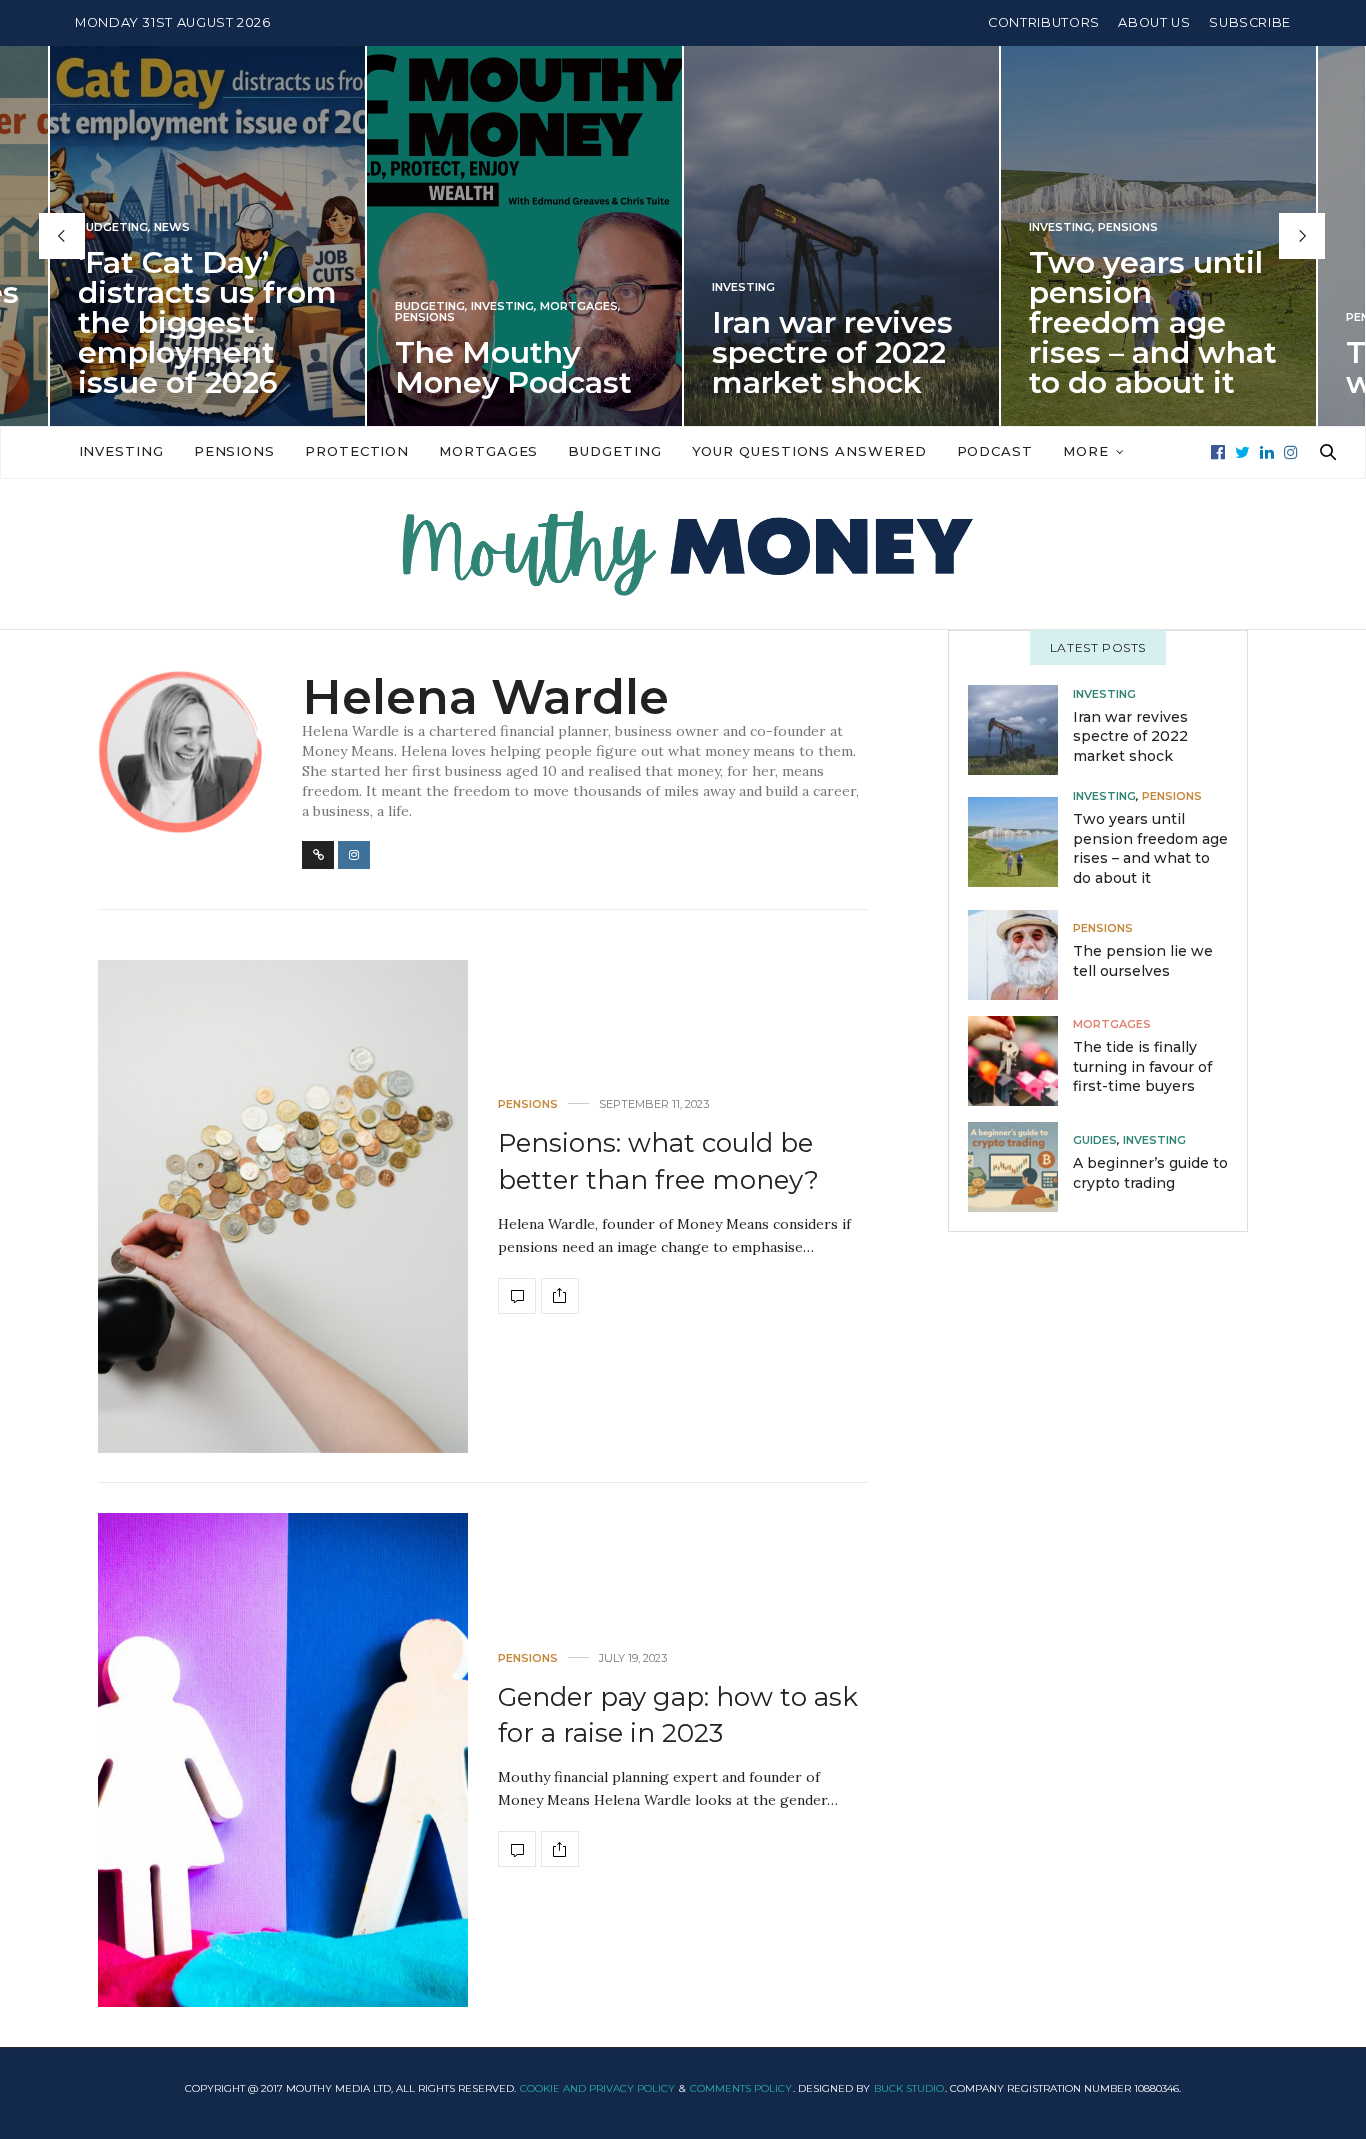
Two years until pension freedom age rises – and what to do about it (1153, 322)
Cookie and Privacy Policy (597, 2088)
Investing (502, 306)
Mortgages (579, 306)
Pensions (425, 317)
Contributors (1044, 22)
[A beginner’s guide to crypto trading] (1020, 1166)
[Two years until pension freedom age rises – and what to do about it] (1020, 842)
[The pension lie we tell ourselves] (1020, 954)
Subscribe (1250, 22)
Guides (1095, 1140)
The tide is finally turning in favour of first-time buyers (1142, 1066)
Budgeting (113, 227)
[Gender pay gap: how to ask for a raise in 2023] (283, 1759)
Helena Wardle (485, 697)
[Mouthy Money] (683, 554)
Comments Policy (741, 2088)
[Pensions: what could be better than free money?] (283, 1206)
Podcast (995, 451)
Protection (357, 451)
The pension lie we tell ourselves (1143, 961)
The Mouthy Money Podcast (513, 367)
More (1086, 451)
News (172, 227)
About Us (1154, 22)
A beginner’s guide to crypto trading (1150, 1173)
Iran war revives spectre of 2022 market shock (832, 352)
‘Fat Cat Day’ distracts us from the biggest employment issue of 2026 (207, 322)
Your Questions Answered (809, 451)
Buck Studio (909, 2088)
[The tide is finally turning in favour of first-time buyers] (1020, 1060)
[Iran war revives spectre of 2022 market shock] (1020, 730)
